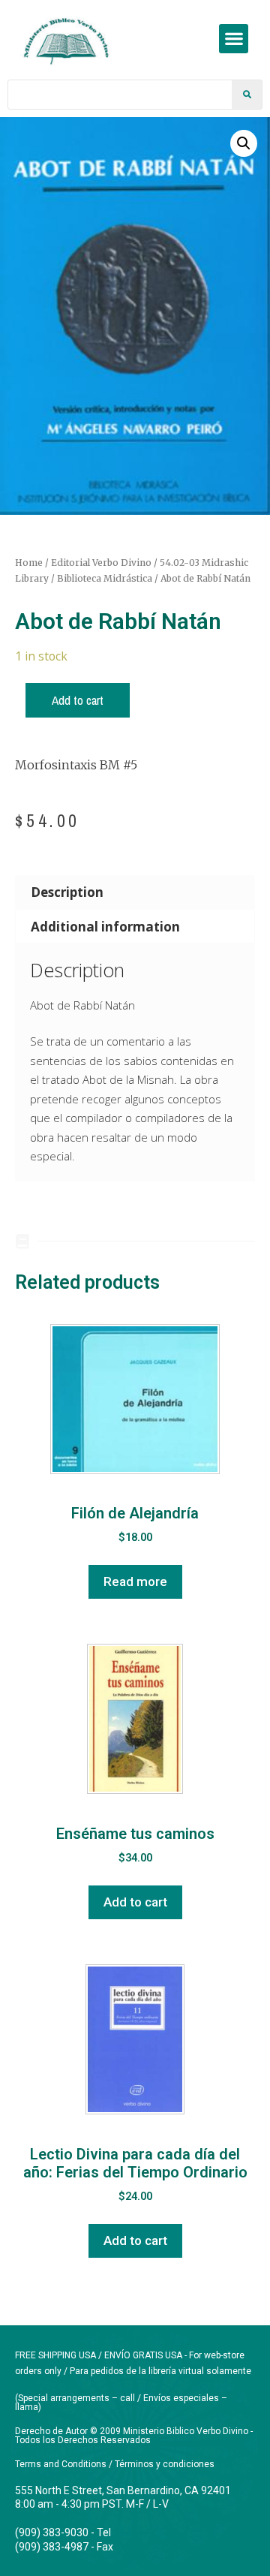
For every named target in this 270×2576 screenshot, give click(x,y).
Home (29, 563)
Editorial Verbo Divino (101, 563)
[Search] (247, 95)
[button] (234, 39)
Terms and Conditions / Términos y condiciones (115, 2464)
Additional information (105, 927)
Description (67, 892)
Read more (135, 1581)
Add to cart (78, 700)
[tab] (135, 892)
